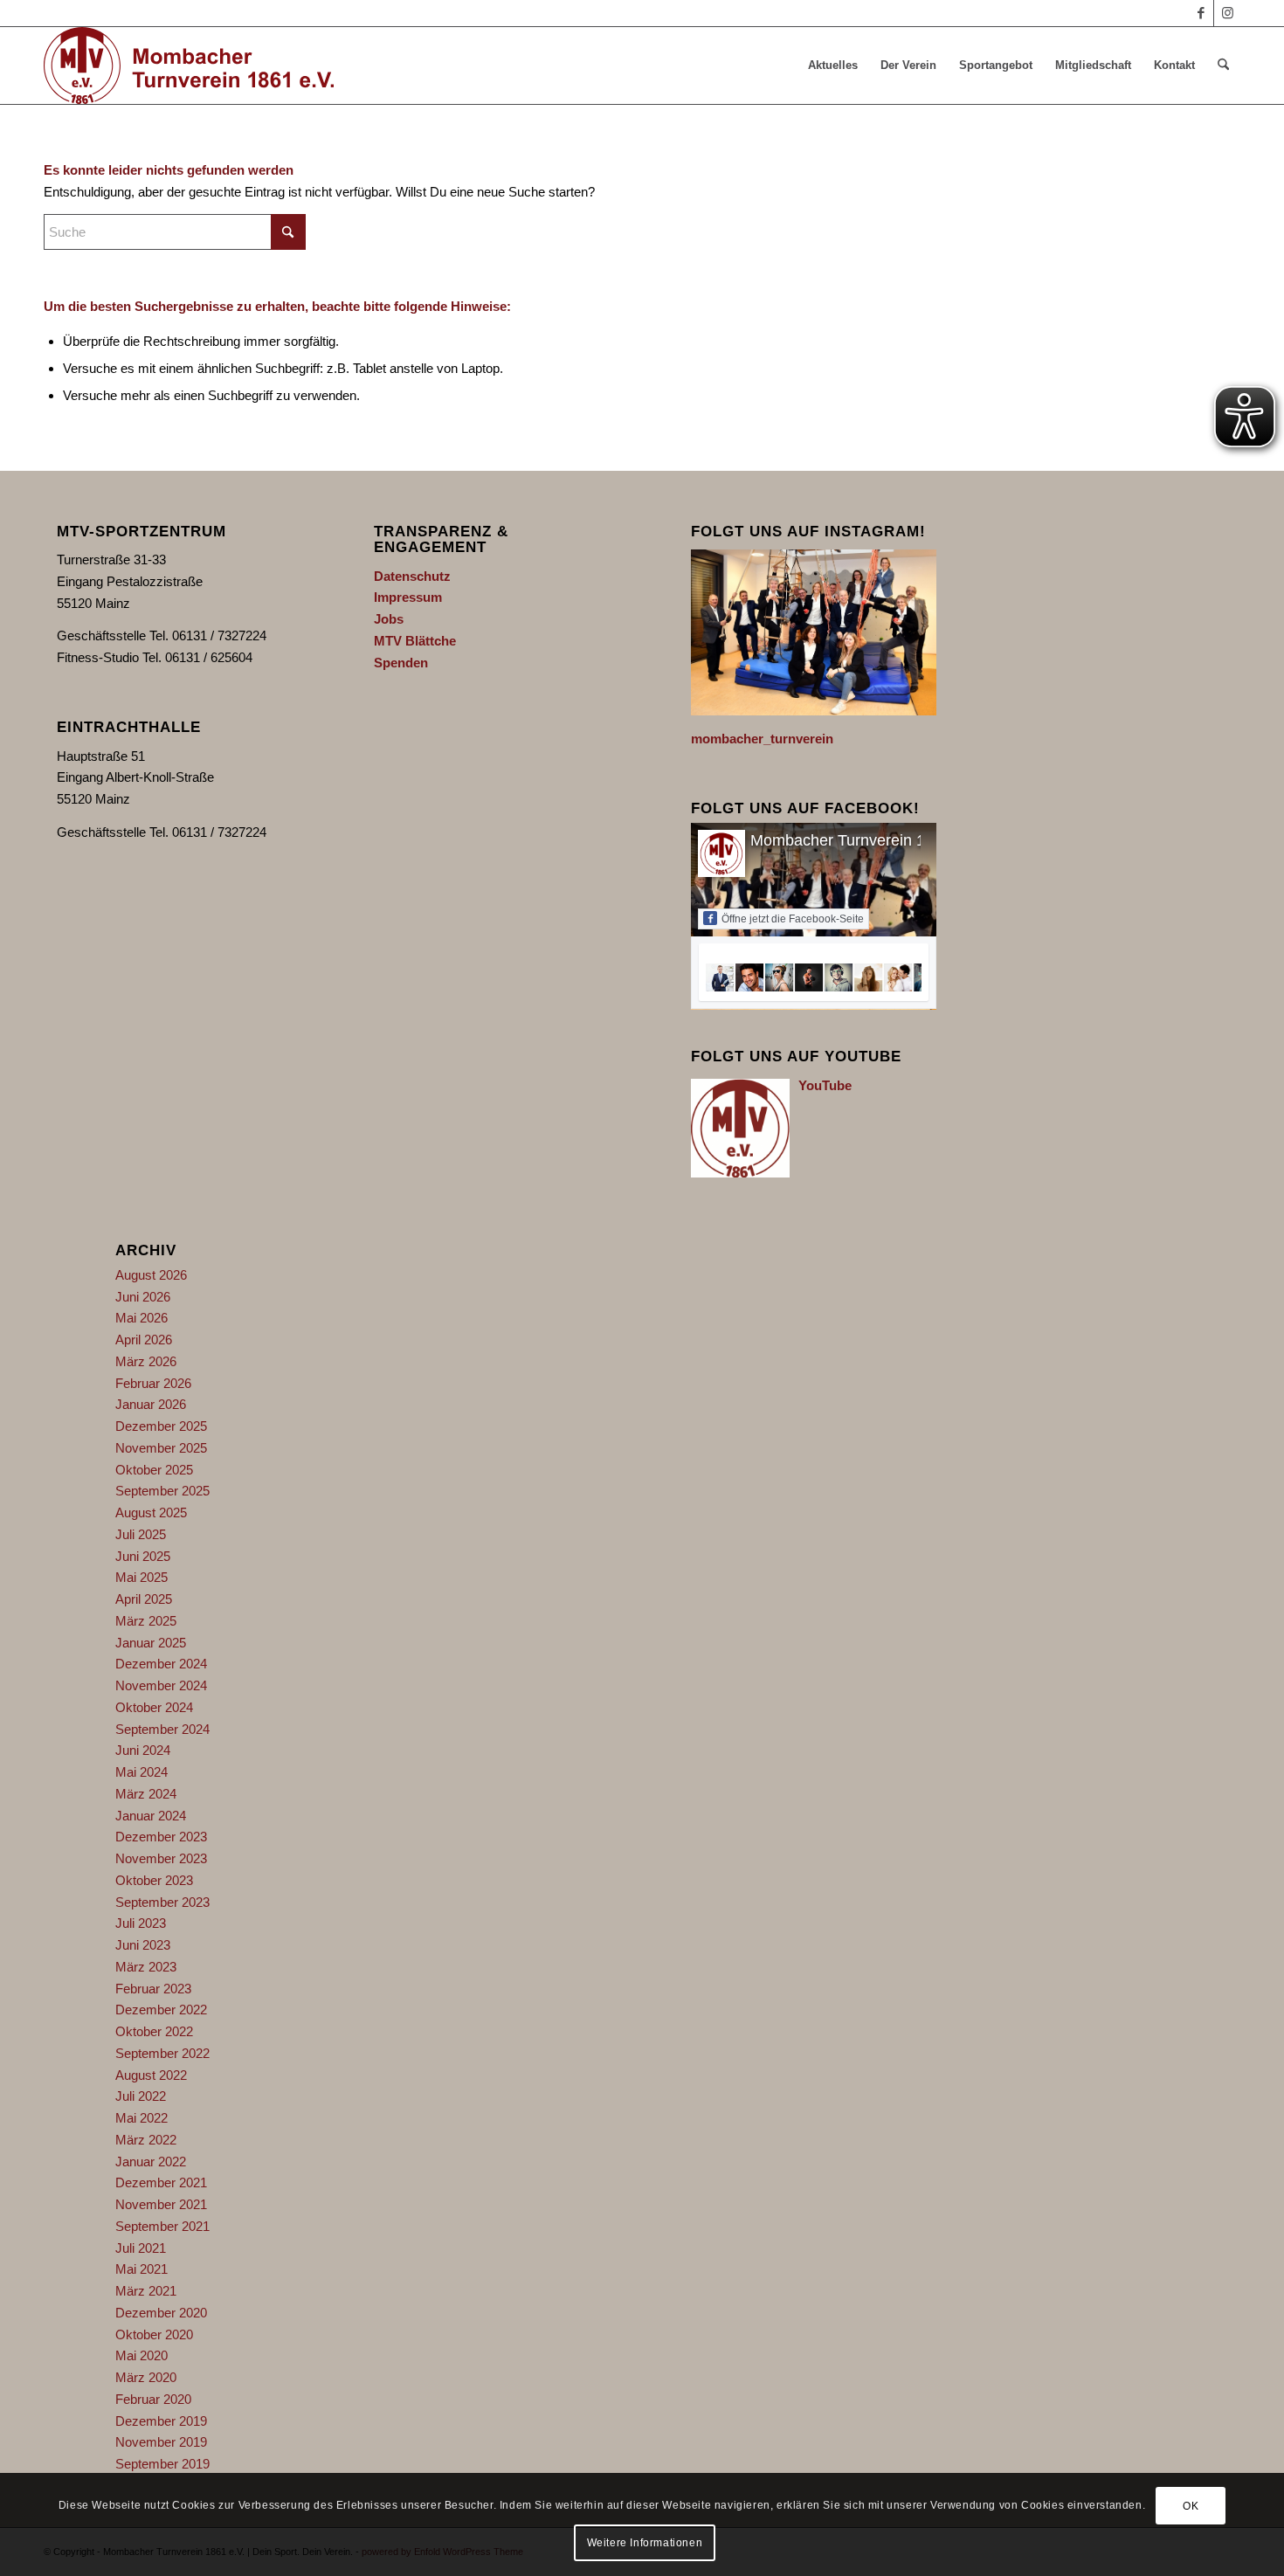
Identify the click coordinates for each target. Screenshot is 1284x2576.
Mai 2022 (142, 2118)
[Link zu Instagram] (1227, 13)
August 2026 (151, 1275)
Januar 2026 (151, 1404)
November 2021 (161, 2204)
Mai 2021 (142, 2269)
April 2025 (144, 1599)
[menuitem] (833, 66)
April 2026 (144, 1340)
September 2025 (162, 1491)
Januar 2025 (151, 1643)
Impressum (408, 597)
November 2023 (161, 1858)
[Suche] (1223, 66)
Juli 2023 (141, 1923)
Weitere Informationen (645, 2543)
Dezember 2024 (161, 1664)
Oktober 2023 (154, 1880)
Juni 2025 (143, 1556)
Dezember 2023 (161, 1837)
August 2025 (151, 1512)
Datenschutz (412, 576)
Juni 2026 (143, 1297)
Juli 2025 (141, 1534)
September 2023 (162, 1902)
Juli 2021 (141, 2248)
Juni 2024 (143, 1750)
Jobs (389, 619)
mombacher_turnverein (762, 739)
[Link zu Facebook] (1201, 13)
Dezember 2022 (161, 2010)
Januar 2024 (151, 1816)
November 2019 (161, 2442)
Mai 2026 (142, 1318)
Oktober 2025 (154, 1470)
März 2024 (146, 1794)
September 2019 (162, 2464)
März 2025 (146, 1621)
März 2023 (146, 1967)
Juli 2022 (141, 2096)
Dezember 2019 (161, 2421)
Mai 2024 (142, 1772)
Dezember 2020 (161, 2313)
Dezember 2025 (161, 1426)
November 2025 (161, 1448)
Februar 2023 (153, 1989)
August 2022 (151, 2075)
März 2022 (146, 2140)
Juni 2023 (143, 1945)
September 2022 (162, 2053)
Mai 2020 (142, 2355)
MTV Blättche (415, 641)
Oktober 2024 (154, 1707)
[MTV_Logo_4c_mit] (189, 66)
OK (1191, 2506)
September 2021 (162, 2226)
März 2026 (146, 1361)
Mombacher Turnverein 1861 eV (863, 840)
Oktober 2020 (154, 2334)
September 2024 (162, 1729)
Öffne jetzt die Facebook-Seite (793, 919)
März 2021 (146, 2291)
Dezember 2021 (161, 2182)
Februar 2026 (153, 1383)
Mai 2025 (142, 1577)
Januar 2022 (151, 2162)
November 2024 (161, 1685)
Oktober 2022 (154, 2031)
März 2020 (146, 2377)
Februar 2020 (153, 2399)
